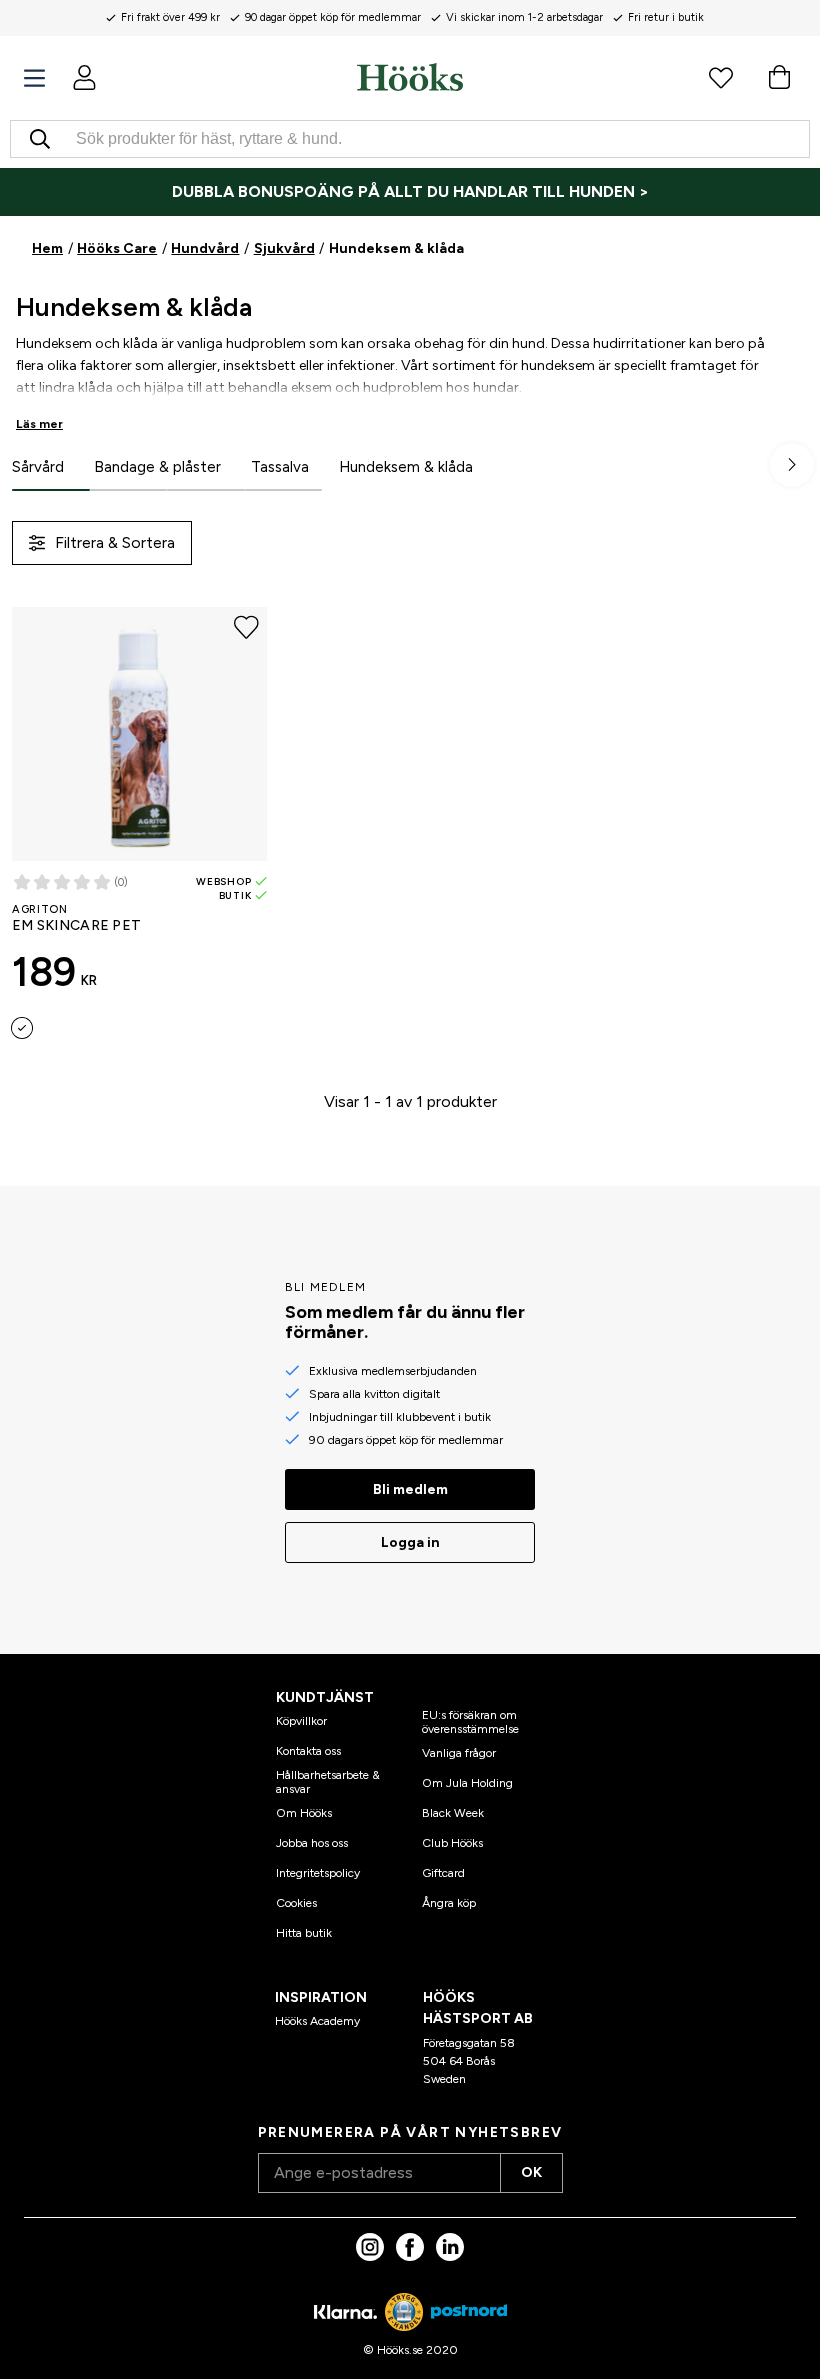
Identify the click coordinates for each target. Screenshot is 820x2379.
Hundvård (205, 248)
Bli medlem (410, 1489)
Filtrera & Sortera (115, 542)
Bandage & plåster (157, 467)
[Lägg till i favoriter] (246, 628)
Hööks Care (117, 248)
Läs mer (39, 424)
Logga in (410, 1542)
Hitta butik (304, 1933)
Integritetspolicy (318, 1873)
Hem (47, 248)
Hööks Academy (317, 2021)
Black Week (453, 1813)
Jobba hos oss (312, 1843)
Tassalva (280, 467)
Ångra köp (449, 1903)
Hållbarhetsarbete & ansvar (328, 1782)
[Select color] (22, 1028)
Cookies (296, 1903)
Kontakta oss (308, 1751)
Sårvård (38, 467)
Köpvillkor (301, 1721)
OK (531, 2172)
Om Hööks (304, 1813)
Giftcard (443, 1873)
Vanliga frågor (459, 1753)
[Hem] (410, 77)
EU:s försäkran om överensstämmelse (470, 1722)
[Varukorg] (779, 77)
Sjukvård (284, 248)
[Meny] (34, 78)
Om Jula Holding (467, 1783)
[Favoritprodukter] (721, 77)
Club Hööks (452, 1843)
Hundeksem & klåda (406, 467)
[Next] (792, 465)
